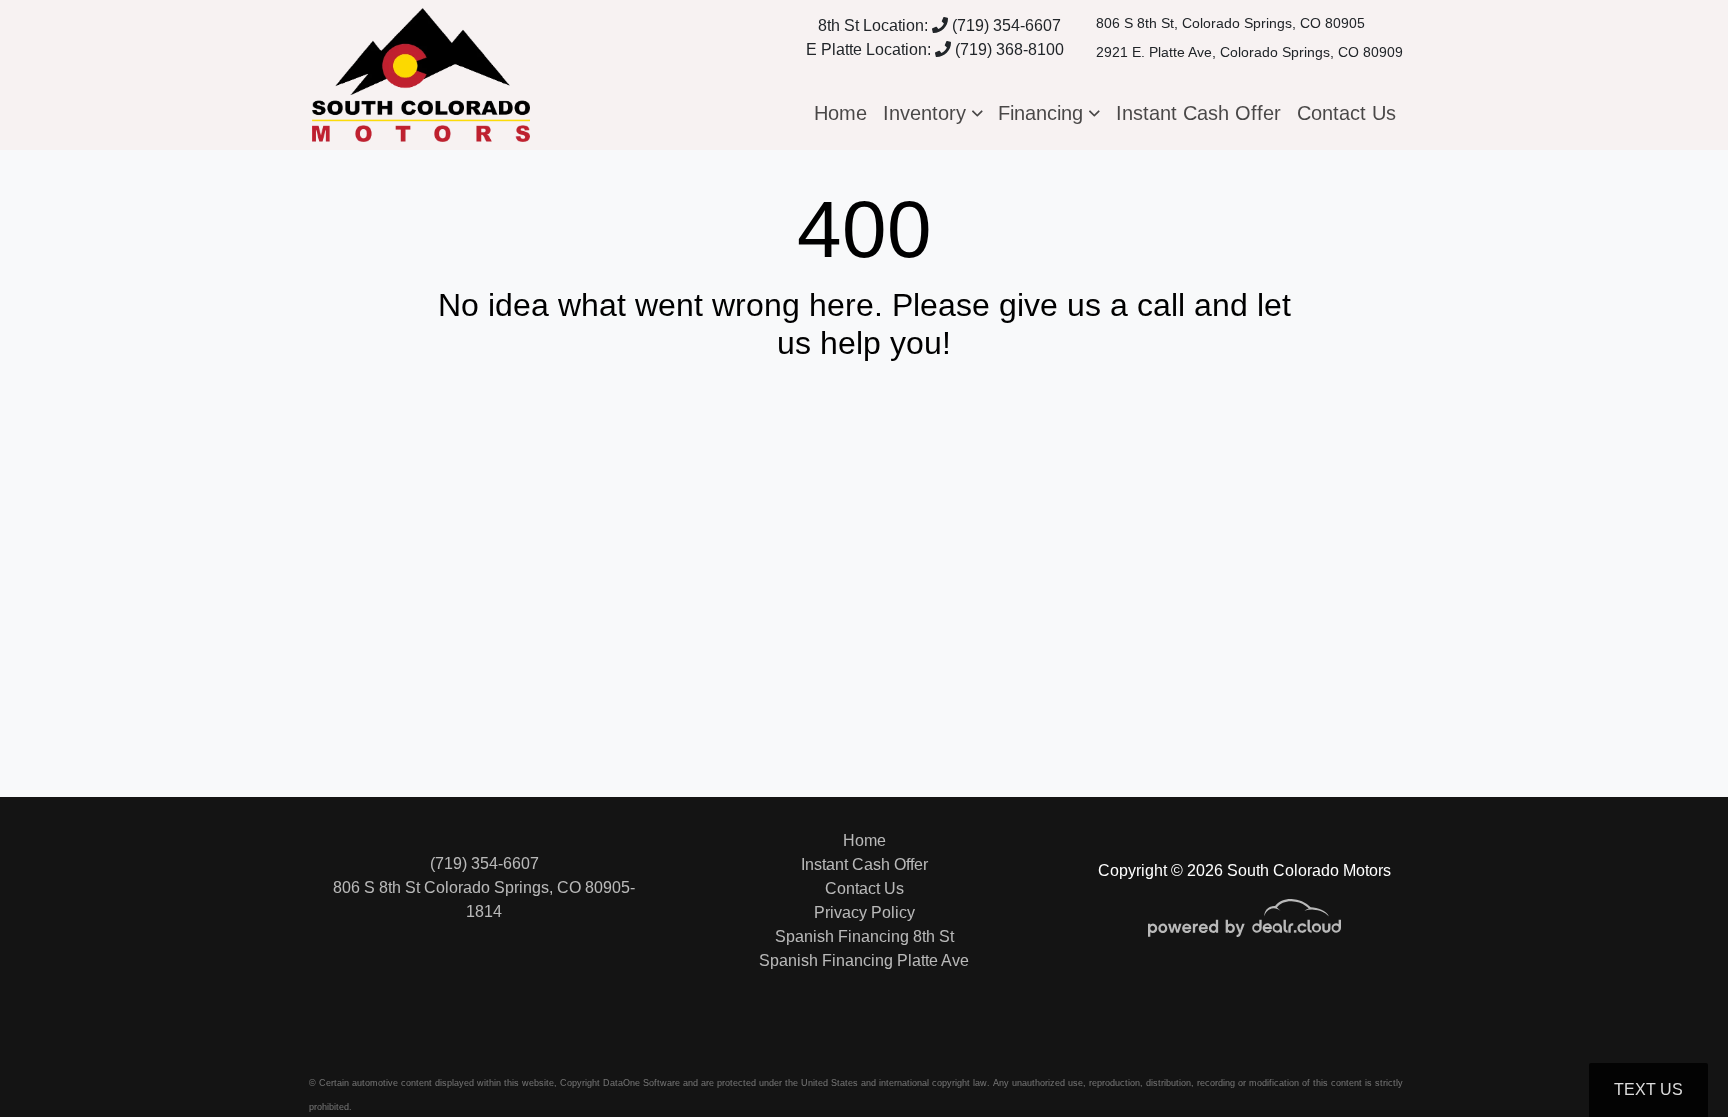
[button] (933, 113)
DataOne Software (641, 1083)
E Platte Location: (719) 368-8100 (935, 49)
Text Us (1648, 1089)
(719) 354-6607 (1004, 25)
